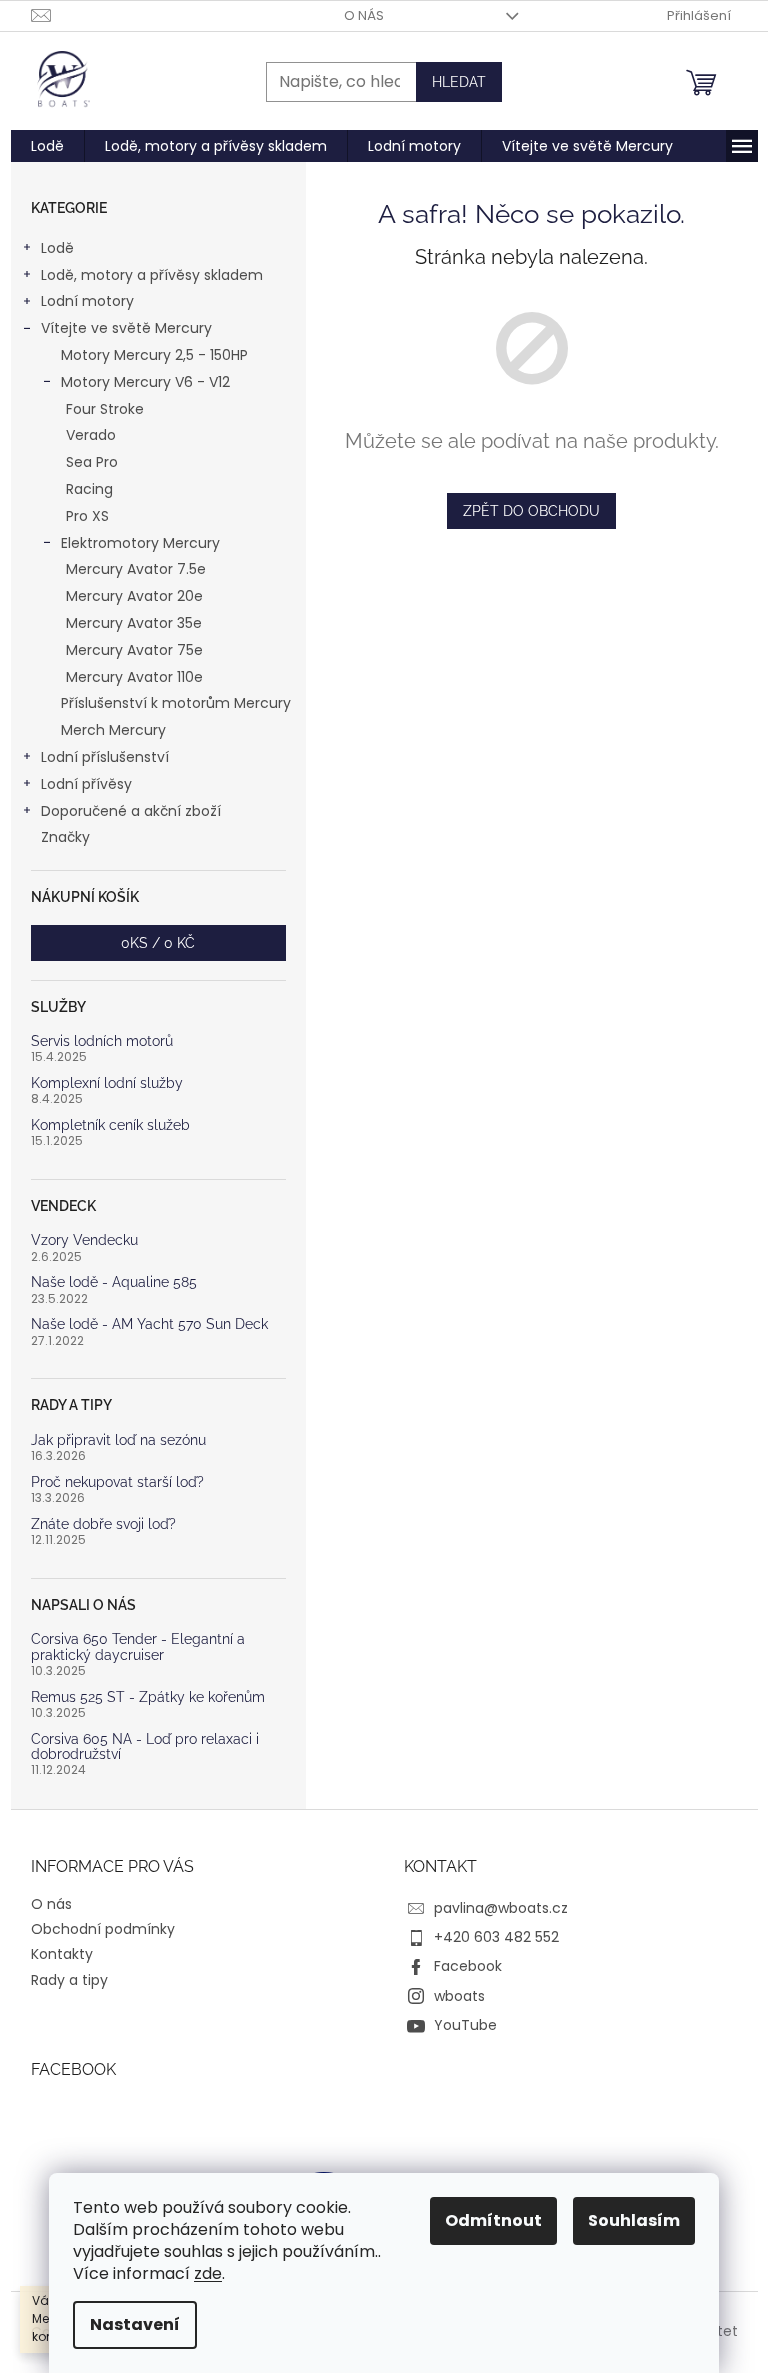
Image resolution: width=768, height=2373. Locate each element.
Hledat (459, 82)
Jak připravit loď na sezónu (118, 1440)
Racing (89, 489)
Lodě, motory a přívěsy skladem (152, 275)
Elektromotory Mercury (140, 543)
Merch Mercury (113, 730)
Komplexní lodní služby (107, 1083)
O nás (364, 15)
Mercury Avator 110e (134, 677)
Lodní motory (87, 301)
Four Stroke (105, 409)
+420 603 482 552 (496, 1937)
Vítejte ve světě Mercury (126, 328)
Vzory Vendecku (84, 1240)
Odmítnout (493, 2220)
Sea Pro (92, 462)
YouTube (465, 2025)
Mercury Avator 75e (134, 650)
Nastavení (135, 2324)
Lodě (57, 248)
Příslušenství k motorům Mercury (176, 703)
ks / (158, 943)
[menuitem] (47, 146)
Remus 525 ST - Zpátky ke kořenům (148, 1697)
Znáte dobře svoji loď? (103, 1524)
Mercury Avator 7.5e (136, 569)
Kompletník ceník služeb (110, 1125)
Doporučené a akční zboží (131, 811)
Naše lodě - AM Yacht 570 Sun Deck (149, 1324)
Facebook (468, 1966)
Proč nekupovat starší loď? (117, 1482)
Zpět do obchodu (531, 511)
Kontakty (62, 1954)
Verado (91, 435)
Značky (65, 837)
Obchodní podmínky (103, 1929)
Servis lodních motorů (102, 1041)
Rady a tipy (69, 1980)
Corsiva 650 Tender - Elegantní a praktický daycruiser (138, 1647)
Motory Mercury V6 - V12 (145, 382)
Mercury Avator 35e (134, 623)
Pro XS (87, 516)
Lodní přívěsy (86, 784)
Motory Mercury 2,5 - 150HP (154, 355)
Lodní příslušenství (105, 757)
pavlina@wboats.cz (501, 1908)
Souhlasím (634, 2220)
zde (208, 2273)
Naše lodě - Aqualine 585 (114, 1282)
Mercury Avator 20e (134, 596)
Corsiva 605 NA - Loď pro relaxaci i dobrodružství (145, 1747)
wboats (459, 1996)
